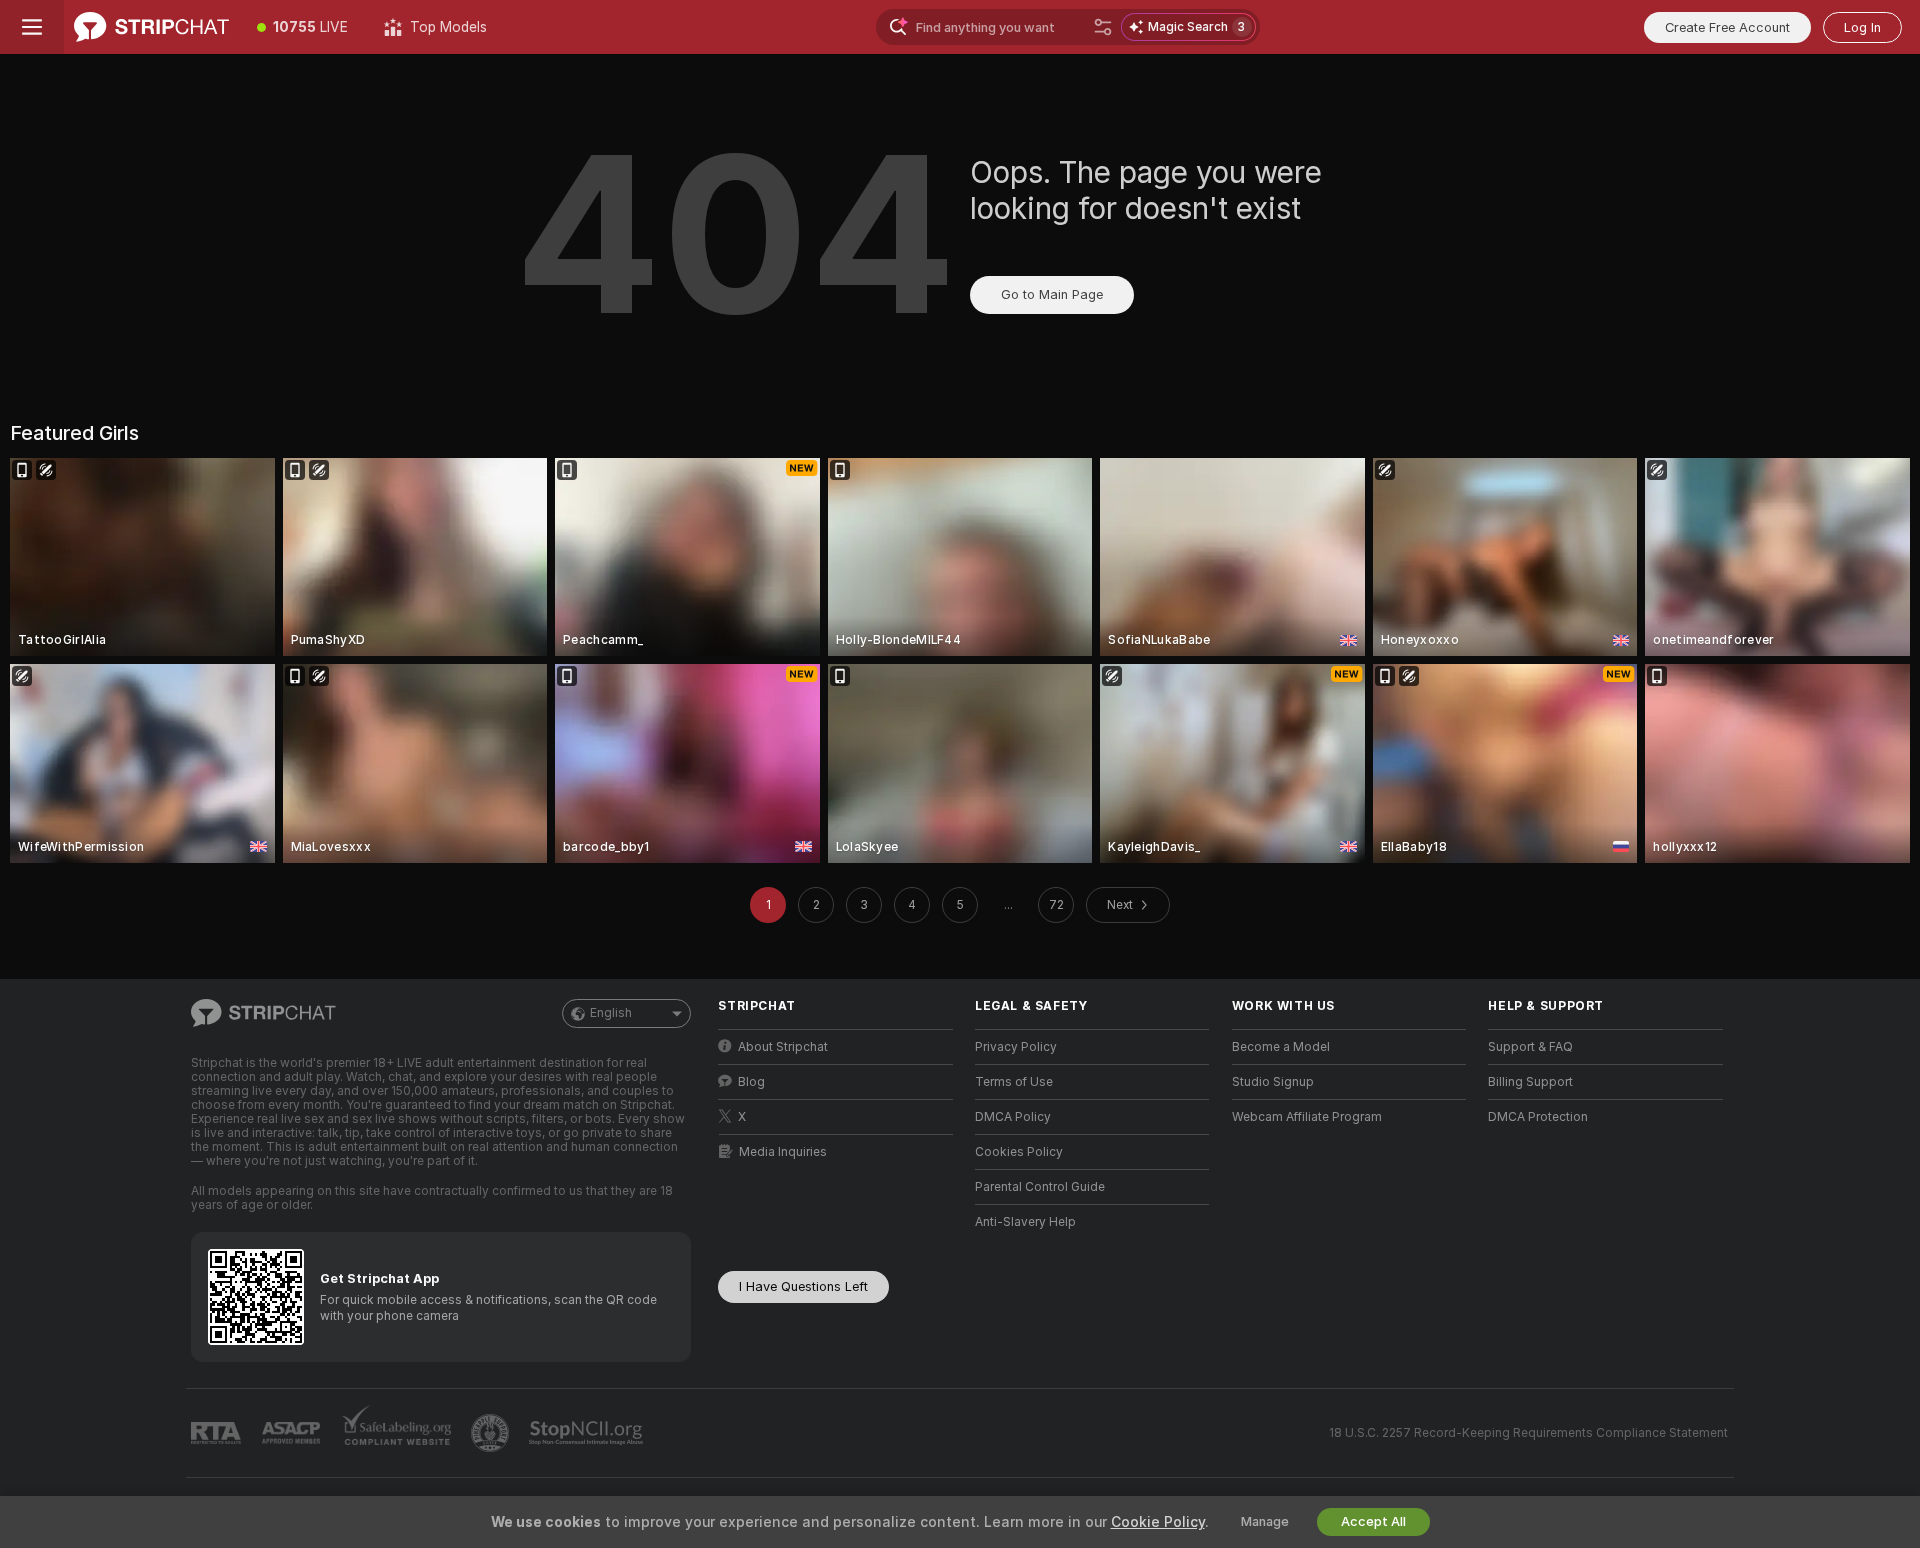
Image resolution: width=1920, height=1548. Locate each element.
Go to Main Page (1052, 294)
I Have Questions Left (803, 1286)
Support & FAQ (1530, 1047)
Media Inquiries (783, 1152)
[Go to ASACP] (293, 1433)
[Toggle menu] (32, 27)
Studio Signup (1273, 1082)
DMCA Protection (1538, 1117)
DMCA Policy (1013, 1117)
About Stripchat (783, 1047)
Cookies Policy (1019, 1152)
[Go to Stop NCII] (588, 1433)
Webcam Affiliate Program (1307, 1117)
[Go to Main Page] (151, 27)
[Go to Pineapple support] (492, 1433)
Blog (751, 1082)
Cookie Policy (1158, 1522)
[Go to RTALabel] (218, 1433)
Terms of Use (1014, 1082)
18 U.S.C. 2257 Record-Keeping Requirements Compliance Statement (1528, 1433)
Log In (1862, 27)
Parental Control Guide (1040, 1187)
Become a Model (1281, 1047)
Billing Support (1530, 1082)
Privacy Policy (1016, 1047)
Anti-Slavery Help (1025, 1222)
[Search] (1103, 27)
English (611, 1013)
